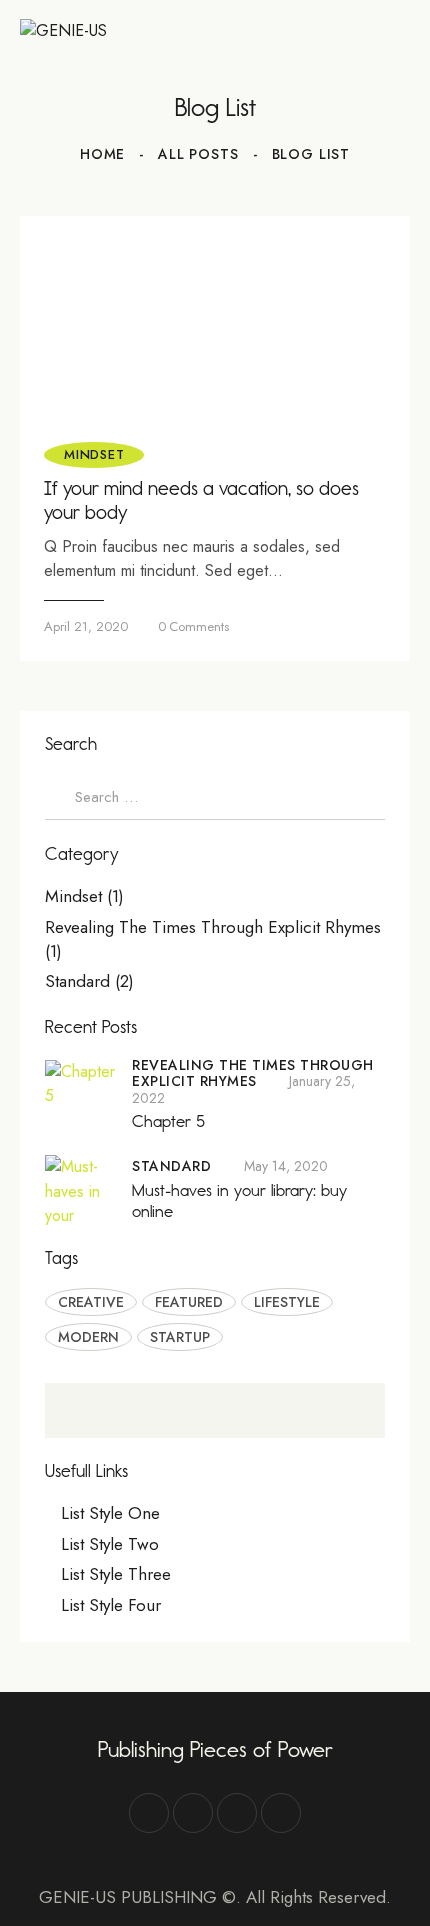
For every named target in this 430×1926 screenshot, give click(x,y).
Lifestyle (287, 1302)
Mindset (94, 454)
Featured (189, 1302)
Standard (77, 981)
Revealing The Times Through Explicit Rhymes (213, 927)
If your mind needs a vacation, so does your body (201, 500)
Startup (180, 1337)
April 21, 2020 (86, 626)
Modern (88, 1337)
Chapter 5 (168, 1121)
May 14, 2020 (286, 1166)
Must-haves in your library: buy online (239, 1200)
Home (102, 154)
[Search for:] (215, 796)
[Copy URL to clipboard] (281, 1813)
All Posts (198, 154)
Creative (91, 1302)
